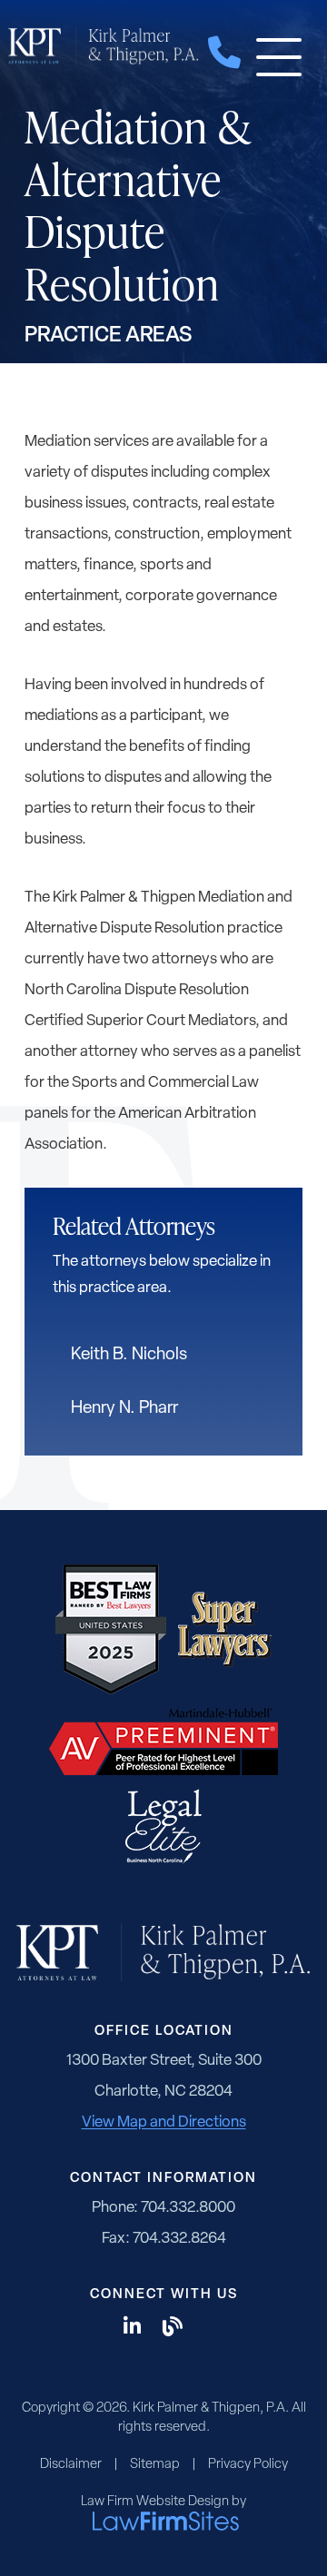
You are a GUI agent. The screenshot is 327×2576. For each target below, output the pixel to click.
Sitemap (155, 2465)
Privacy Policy (248, 2465)
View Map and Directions (164, 2122)
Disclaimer (71, 2465)
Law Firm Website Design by (163, 2502)
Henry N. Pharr (124, 1409)
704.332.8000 (188, 2208)
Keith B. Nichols (129, 1355)
